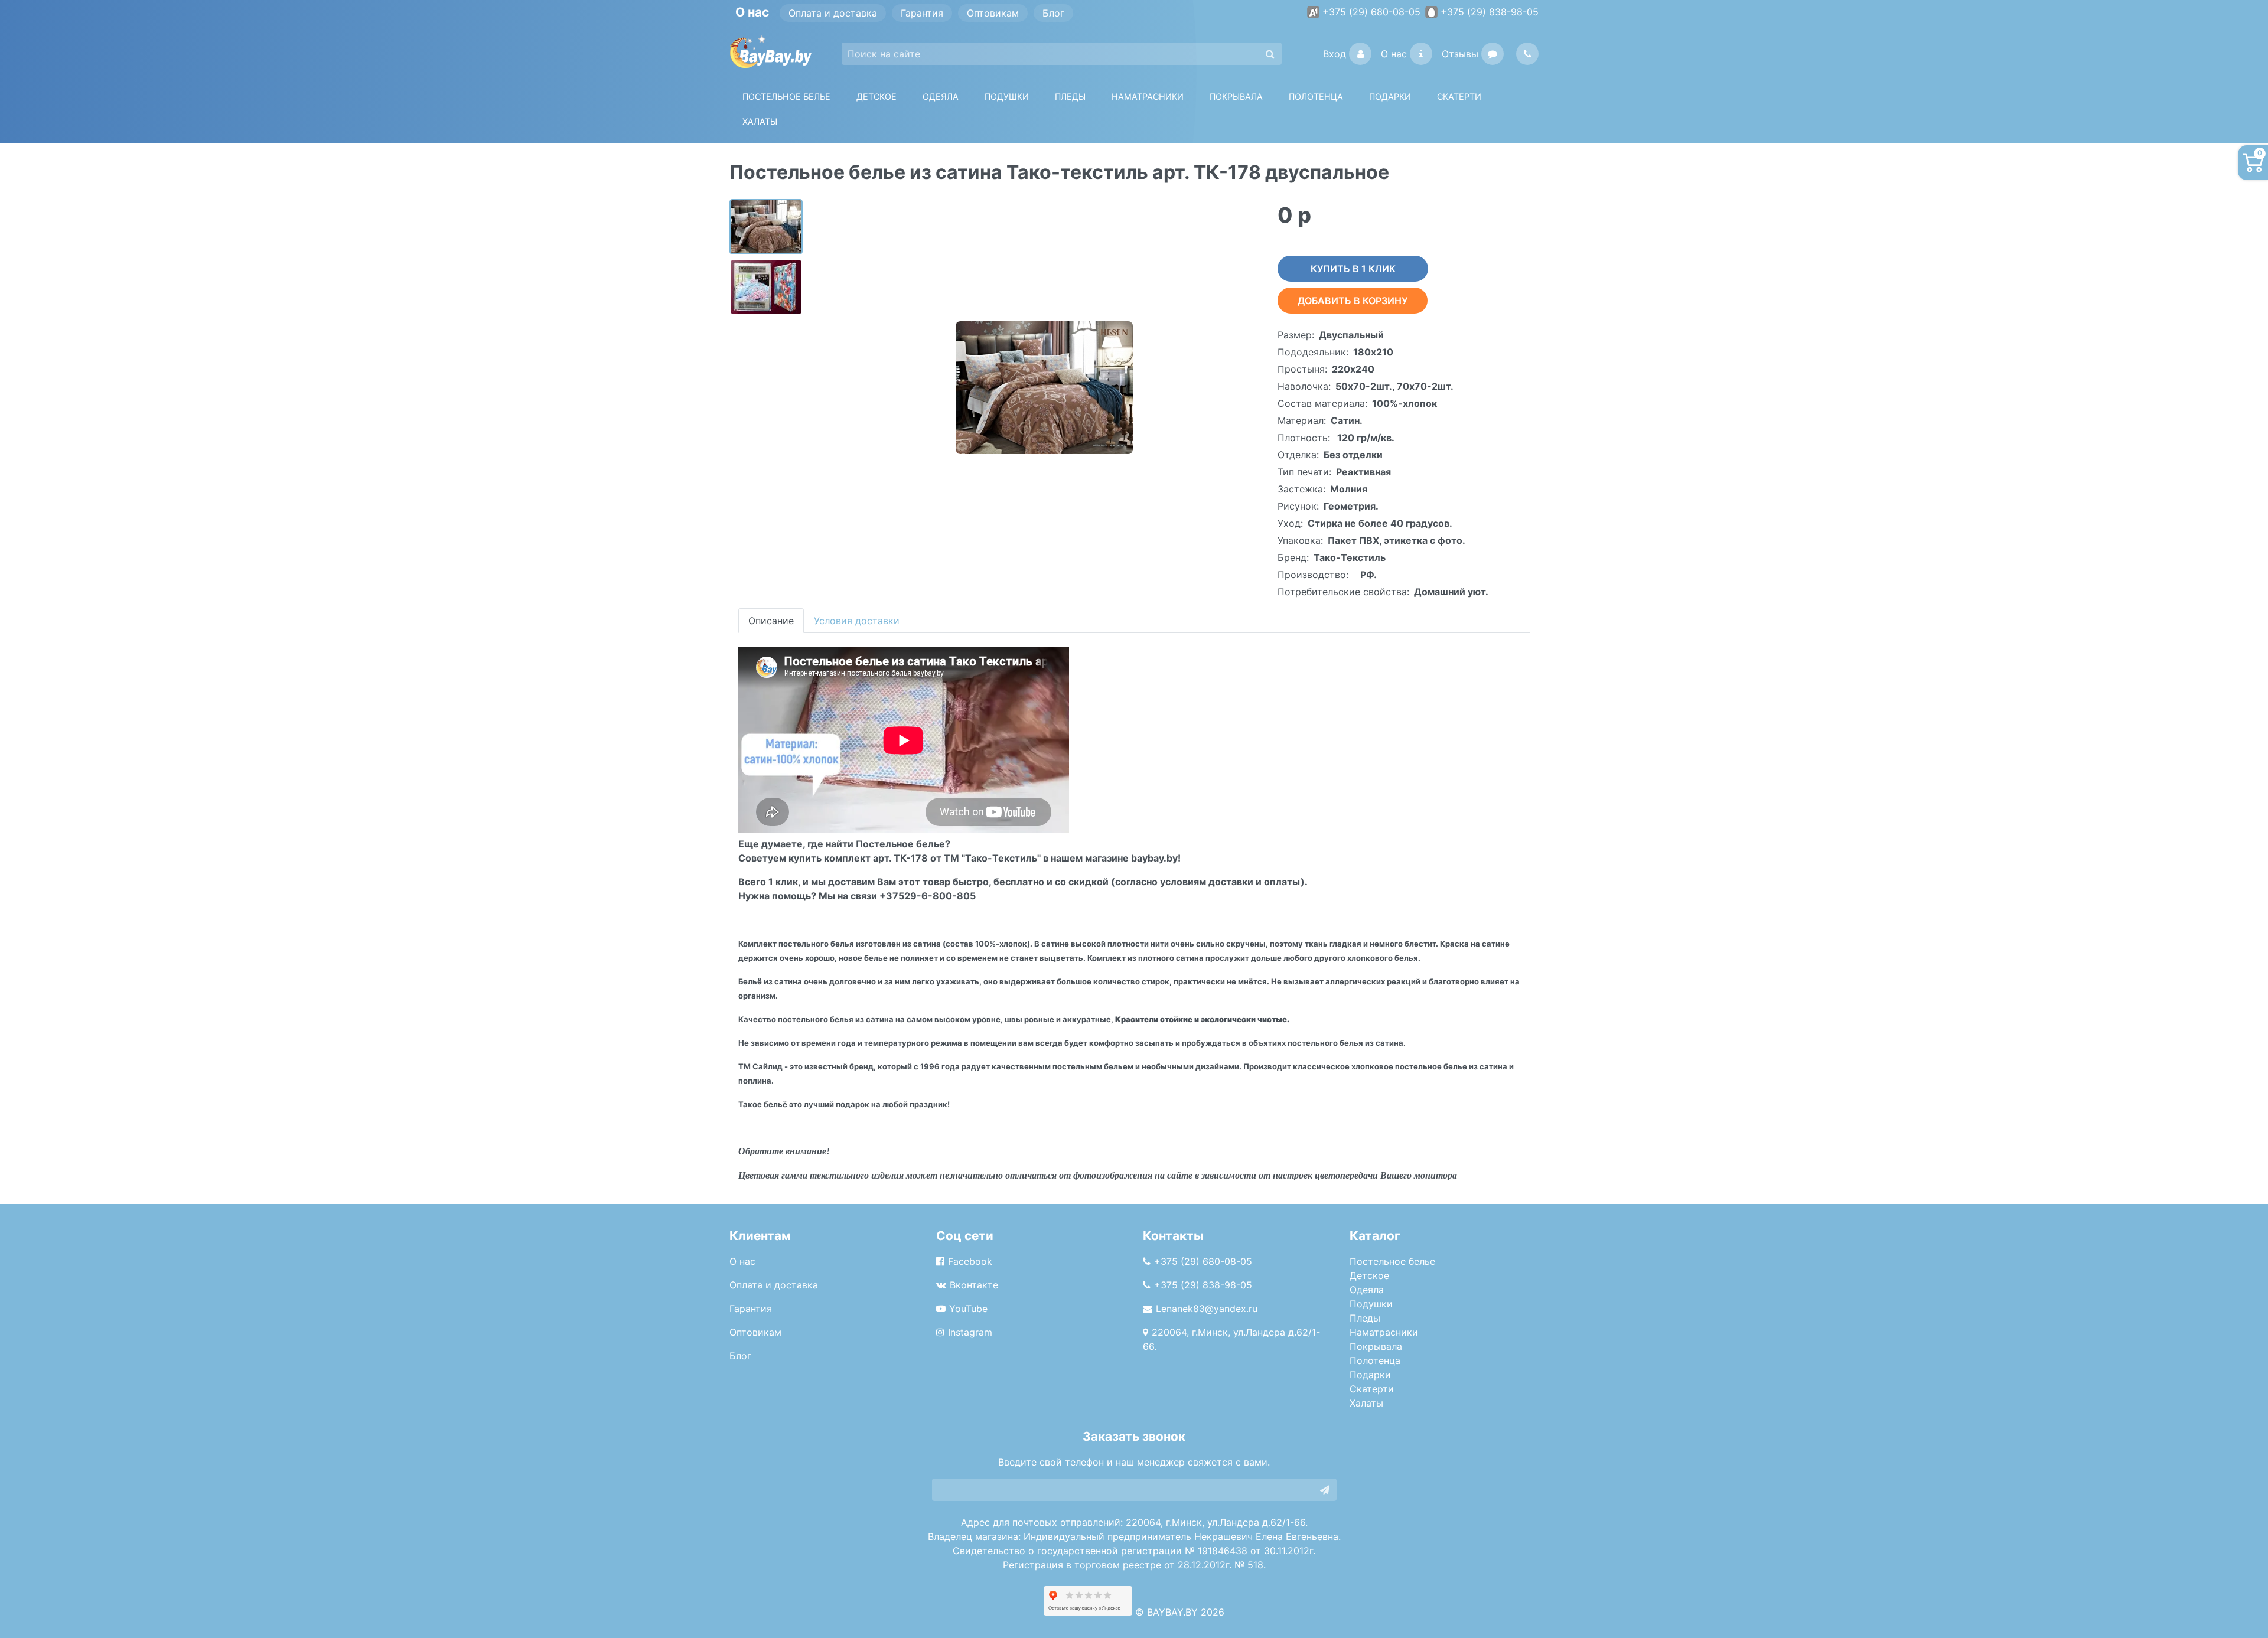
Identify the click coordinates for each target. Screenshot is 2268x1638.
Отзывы (1460, 54)
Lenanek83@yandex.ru (1207, 1309)
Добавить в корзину (1353, 301)
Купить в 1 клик (1353, 269)
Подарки (1370, 1375)
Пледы (1365, 1318)
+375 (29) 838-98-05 (1490, 12)
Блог (1053, 13)
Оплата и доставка (833, 13)
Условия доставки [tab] (857, 621)
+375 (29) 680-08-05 (1371, 12)
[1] (1325, 1490)
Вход (1335, 54)
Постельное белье (786, 97)
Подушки (1007, 97)
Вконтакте (974, 1285)
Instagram (970, 1332)
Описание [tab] (771, 621)
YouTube (968, 1309)
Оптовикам (993, 13)
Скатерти (1372, 1389)
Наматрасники (1384, 1332)
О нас (1394, 54)
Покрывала (1376, 1346)
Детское (876, 97)
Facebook (970, 1261)
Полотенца (1316, 97)
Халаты (760, 121)
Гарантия (922, 13)
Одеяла (941, 97)
